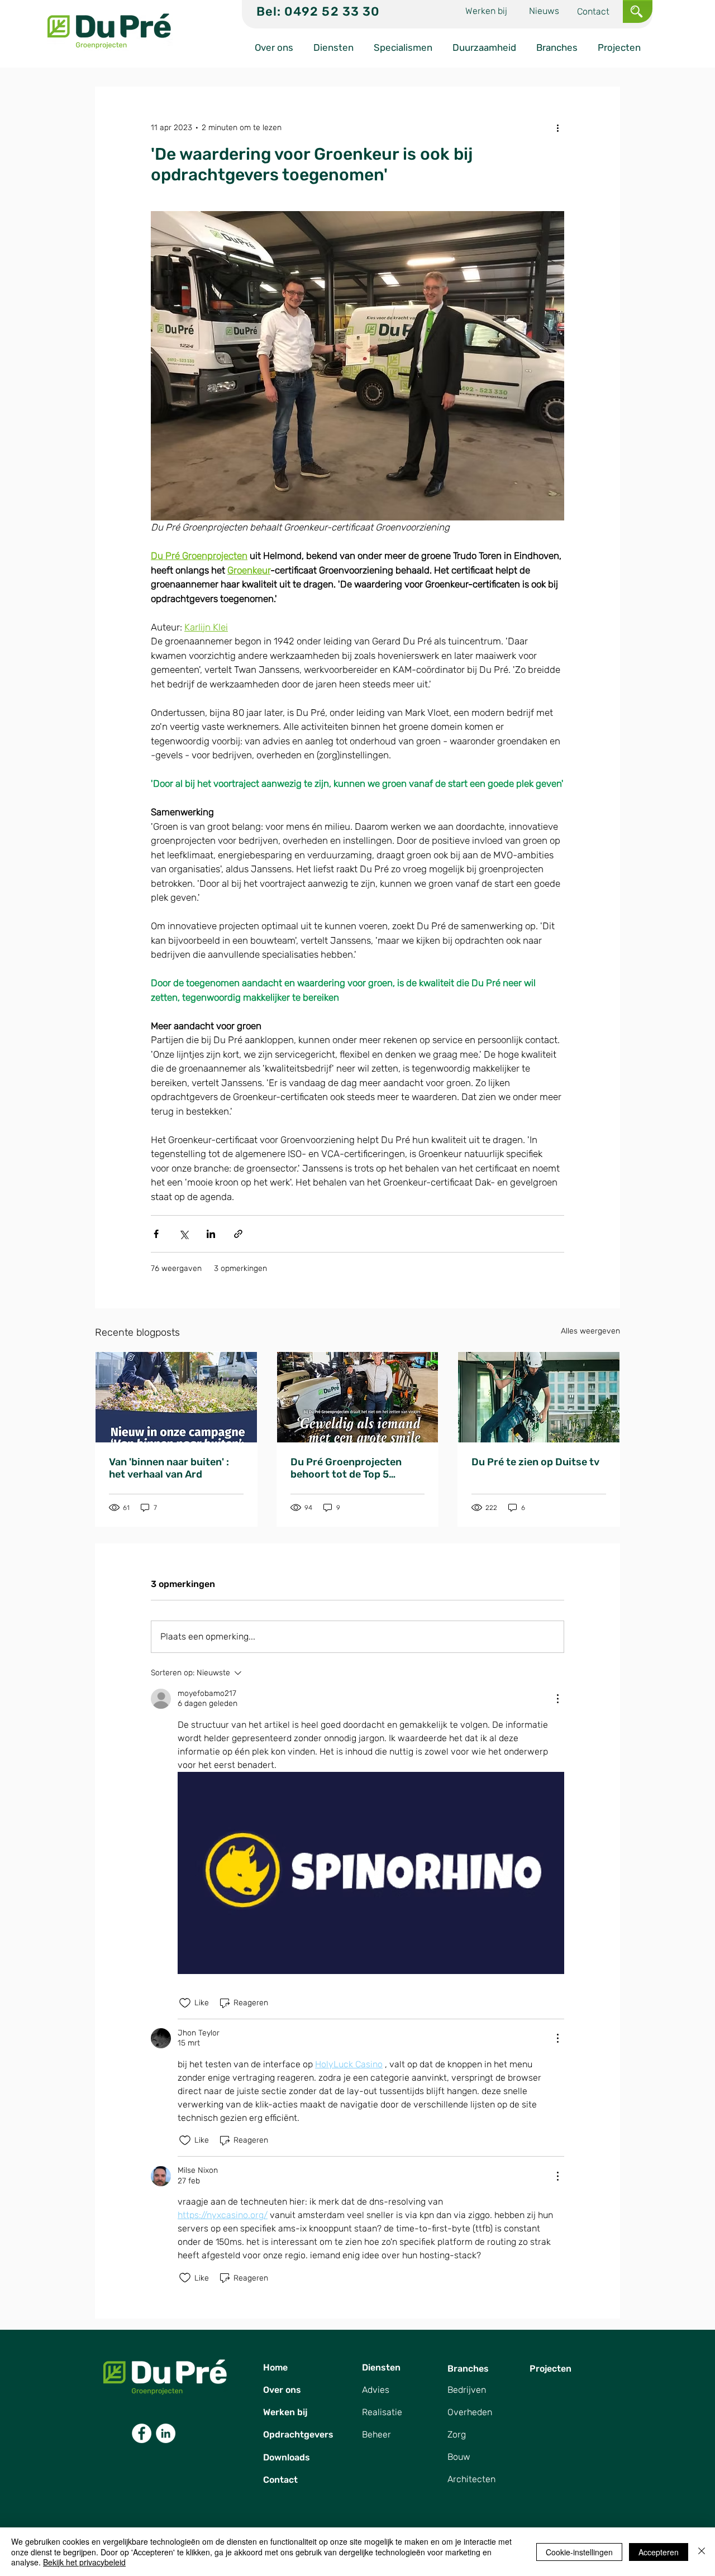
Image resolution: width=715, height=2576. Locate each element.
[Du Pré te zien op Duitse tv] (539, 1397)
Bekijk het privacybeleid (84, 2562)
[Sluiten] (702, 2552)
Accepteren (659, 2552)
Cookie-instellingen (579, 2552)
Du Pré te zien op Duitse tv (535, 1462)
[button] (637, 11)
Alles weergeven (590, 1331)
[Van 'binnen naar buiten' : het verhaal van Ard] (176, 1397)
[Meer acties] (557, 127)
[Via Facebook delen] (156, 1234)
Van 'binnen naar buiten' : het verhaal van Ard (169, 1468)
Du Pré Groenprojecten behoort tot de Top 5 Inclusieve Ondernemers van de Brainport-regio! (349, 1468)
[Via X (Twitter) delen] (183, 1234)
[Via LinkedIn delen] (211, 1234)
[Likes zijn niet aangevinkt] (185, 2003)
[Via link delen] (238, 1234)
